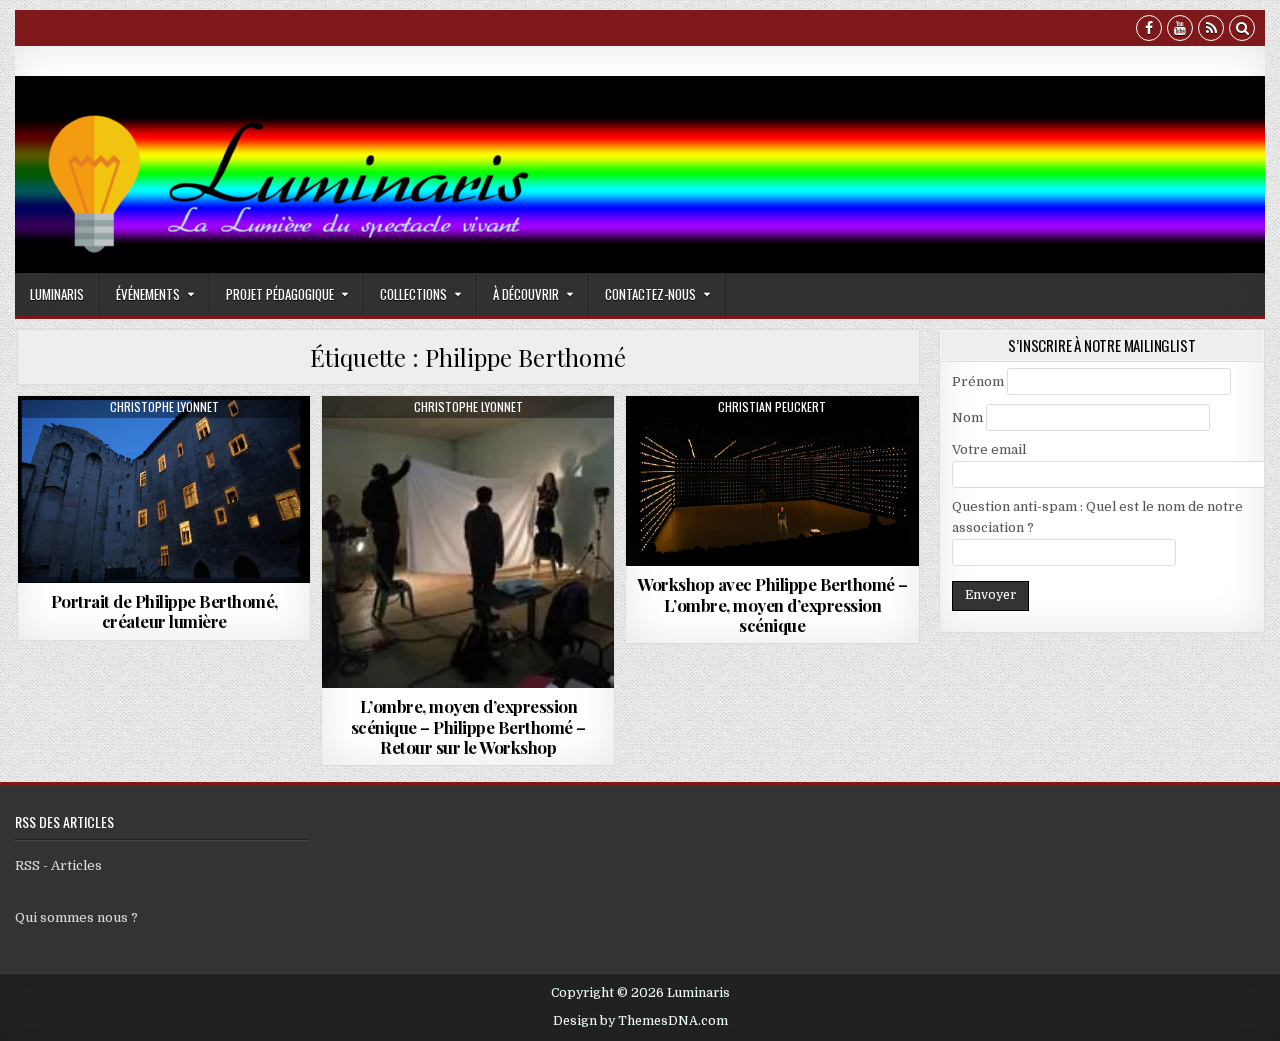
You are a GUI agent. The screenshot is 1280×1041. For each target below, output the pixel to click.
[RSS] (1211, 30)
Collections (413, 294)
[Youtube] (1180, 30)
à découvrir (526, 294)
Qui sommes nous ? (76, 917)
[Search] (1242, 30)
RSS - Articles (58, 865)
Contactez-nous (650, 294)
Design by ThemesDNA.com (640, 1021)
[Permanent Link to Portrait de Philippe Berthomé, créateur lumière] (164, 489)
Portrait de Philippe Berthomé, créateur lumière (164, 611)
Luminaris (57, 294)
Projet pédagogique (280, 294)
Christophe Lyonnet (164, 407)
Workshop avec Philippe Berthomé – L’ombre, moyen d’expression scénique (772, 604)
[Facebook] (1149, 30)
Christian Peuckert (772, 407)
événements (148, 294)
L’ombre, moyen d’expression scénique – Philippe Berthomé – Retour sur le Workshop (468, 726)
